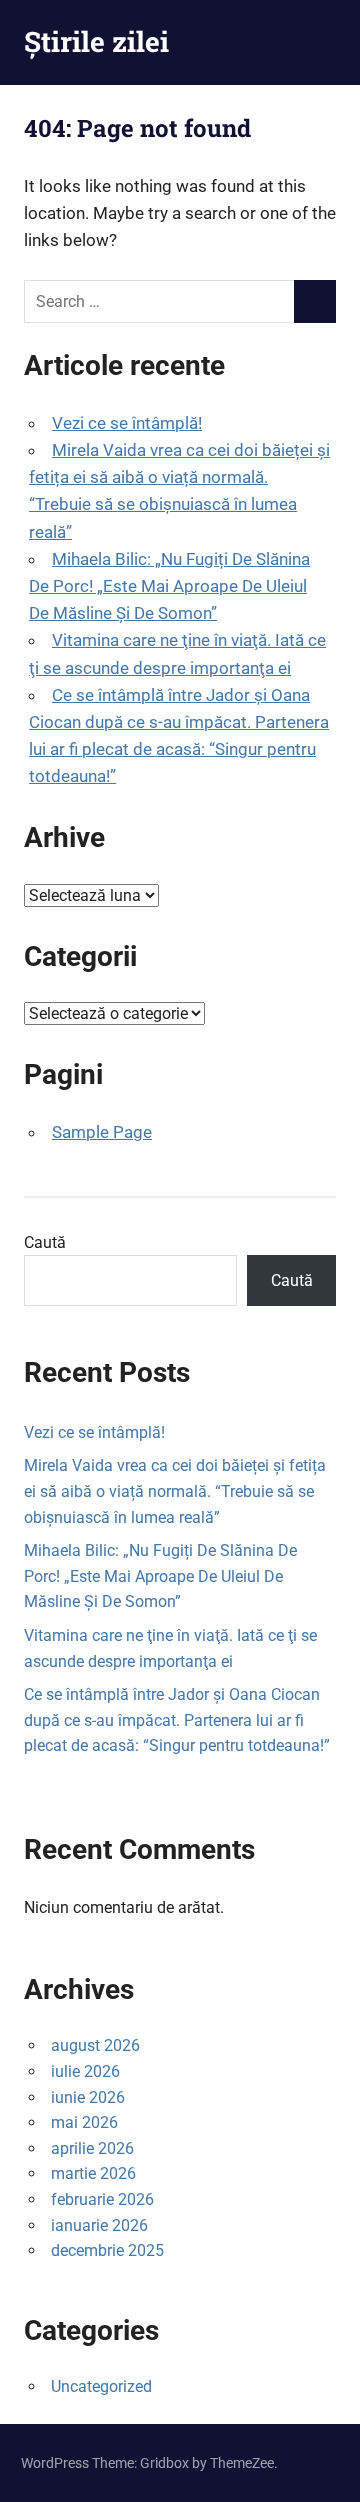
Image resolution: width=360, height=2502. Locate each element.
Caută (45, 1242)
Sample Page (102, 1132)
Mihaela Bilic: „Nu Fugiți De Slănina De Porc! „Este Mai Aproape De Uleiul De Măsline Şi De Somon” (169, 586)
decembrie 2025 (107, 2250)
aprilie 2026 (92, 2148)
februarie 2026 (102, 2199)
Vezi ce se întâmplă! (127, 423)
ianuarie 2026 (99, 2225)
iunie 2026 (88, 2097)
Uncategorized (101, 2386)
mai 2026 (84, 2122)
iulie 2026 (85, 2071)
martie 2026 (93, 2173)
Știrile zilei (96, 41)
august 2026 (95, 2045)
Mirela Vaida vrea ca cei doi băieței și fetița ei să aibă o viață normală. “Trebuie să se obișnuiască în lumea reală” (175, 1491)
